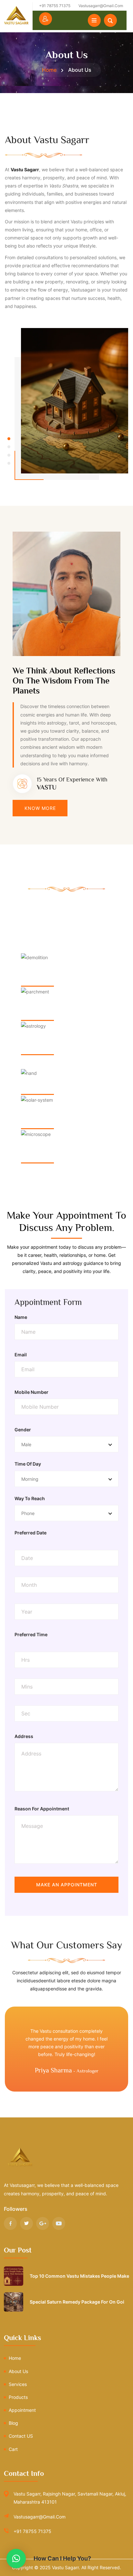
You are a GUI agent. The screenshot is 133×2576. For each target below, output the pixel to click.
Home (49, 70)
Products (18, 2397)
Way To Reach (30, 1498)
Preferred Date (31, 1533)
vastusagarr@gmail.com (40, 2517)
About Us (18, 2371)
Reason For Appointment (42, 1809)
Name (21, 1317)
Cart (13, 2449)
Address (24, 1736)
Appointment (22, 2410)
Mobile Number (31, 1392)
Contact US (21, 2436)
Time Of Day (28, 1464)
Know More (40, 808)
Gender (23, 1430)
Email (21, 1355)
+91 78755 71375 (32, 2531)
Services (18, 2384)
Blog (13, 2423)
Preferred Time (31, 1634)
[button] (9, 439)
